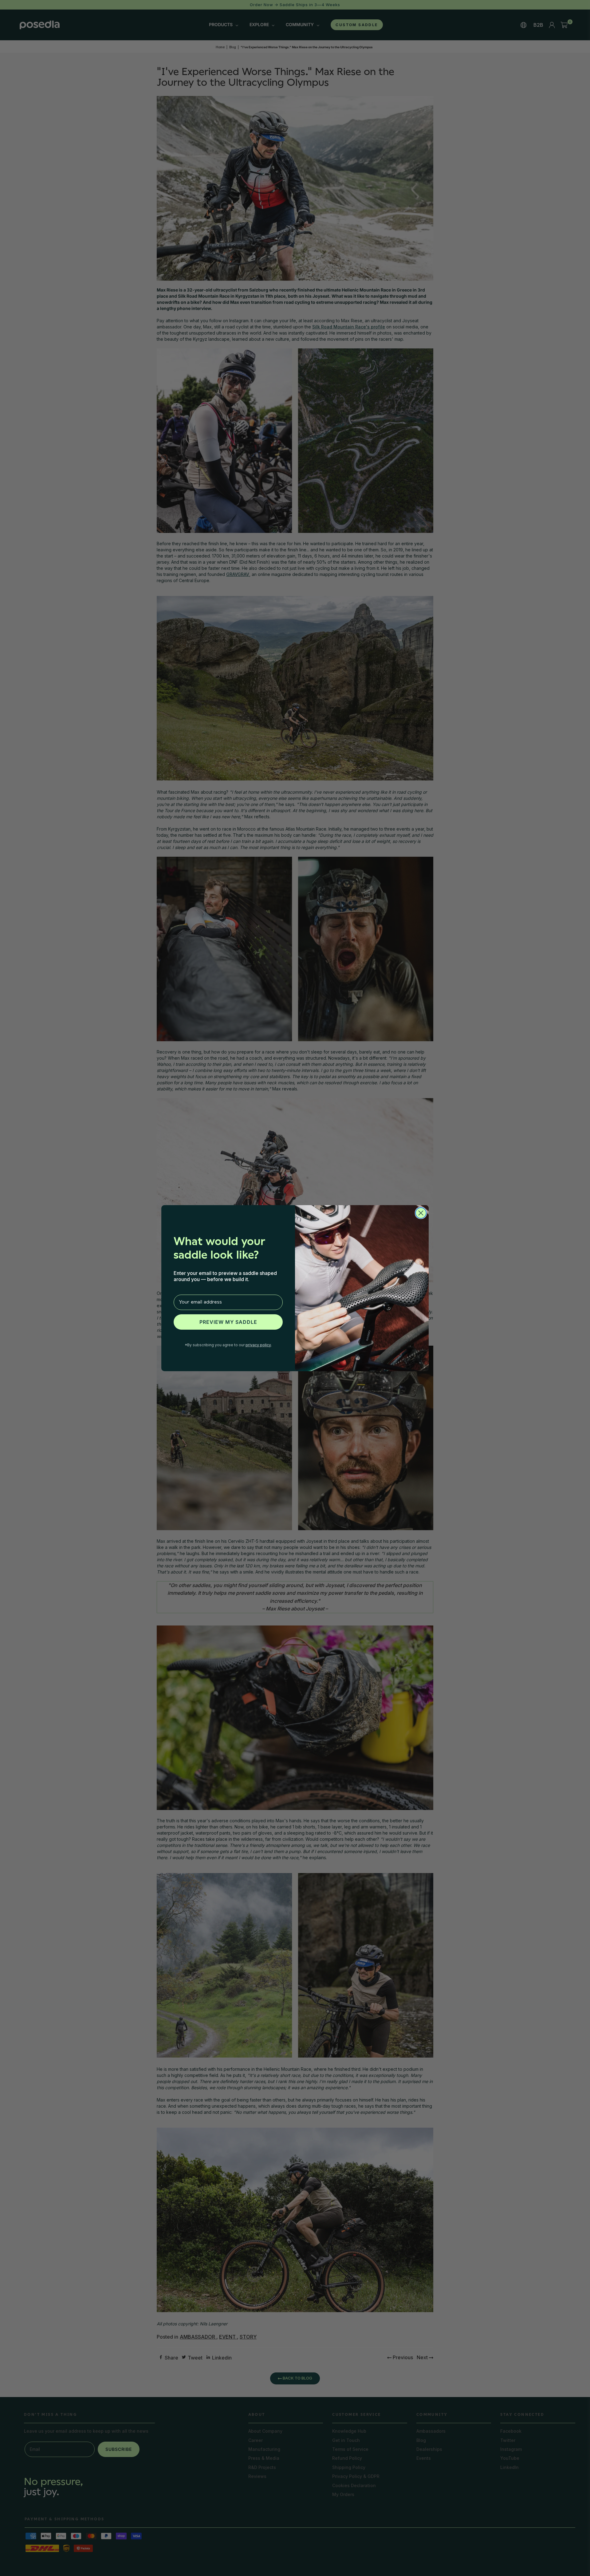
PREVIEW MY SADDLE (228, 1322)
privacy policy (258, 1345)
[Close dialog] (421, 1213)
